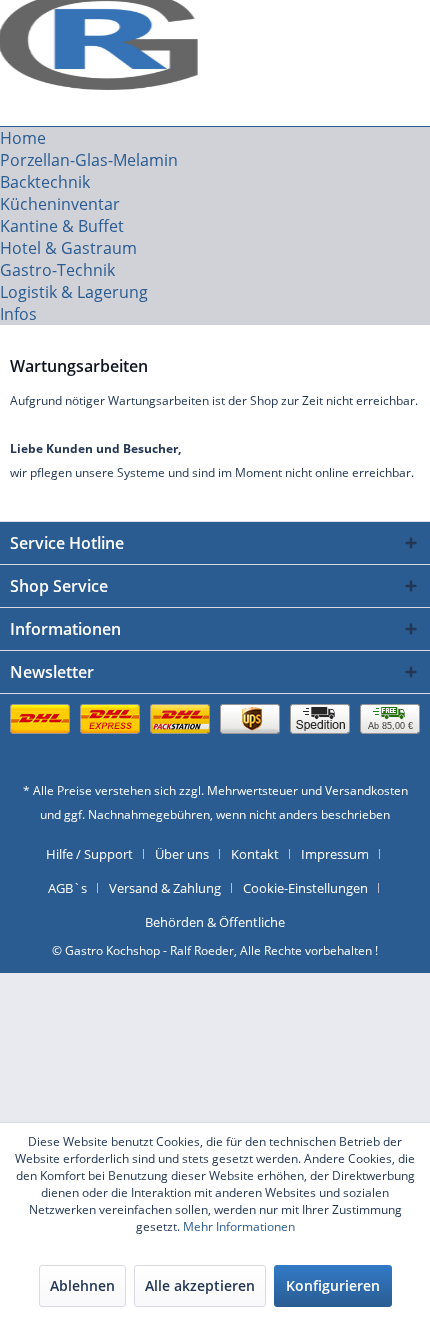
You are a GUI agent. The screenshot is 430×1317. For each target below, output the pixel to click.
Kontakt (255, 854)
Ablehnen (82, 1285)
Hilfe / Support (89, 854)
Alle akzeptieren (200, 1285)
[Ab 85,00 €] (215, 739)
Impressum (335, 854)
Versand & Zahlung (165, 888)
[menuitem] (215, 138)
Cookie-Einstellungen (305, 888)
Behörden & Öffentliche (215, 922)
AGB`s (67, 888)
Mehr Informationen (239, 1226)
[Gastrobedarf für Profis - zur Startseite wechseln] (104, 27)
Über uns (182, 854)
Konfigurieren (333, 1285)
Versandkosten (366, 790)
